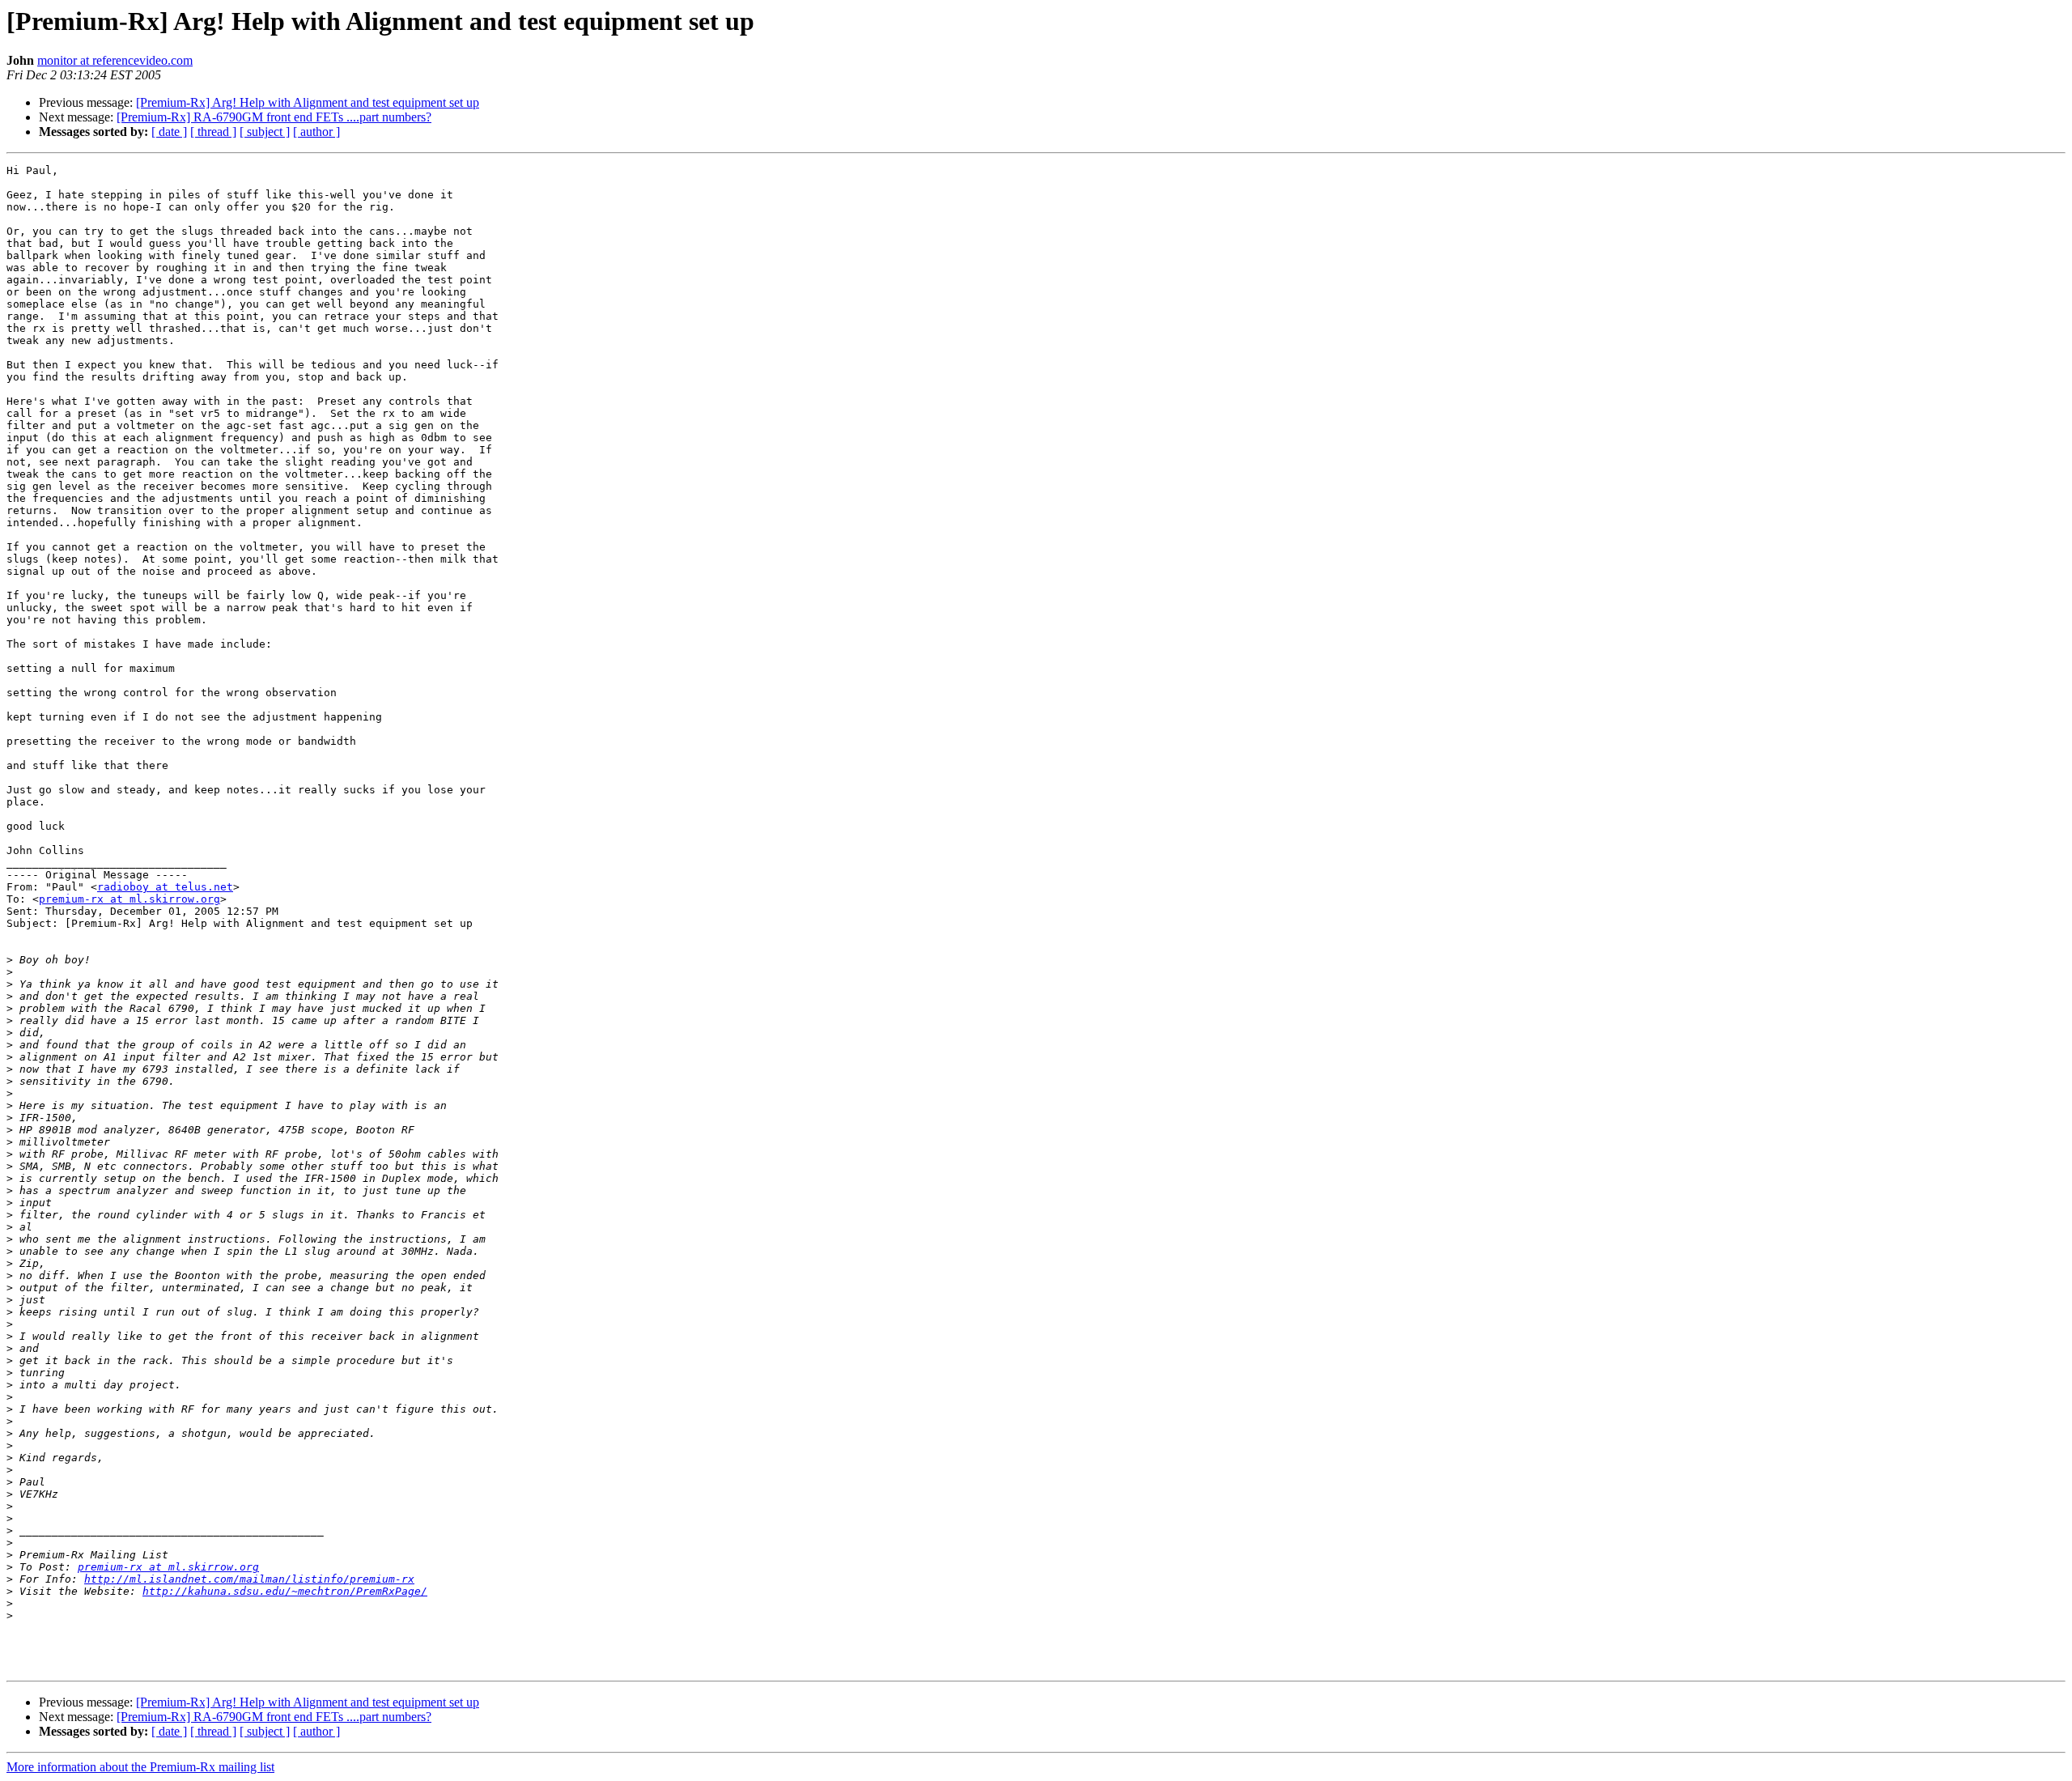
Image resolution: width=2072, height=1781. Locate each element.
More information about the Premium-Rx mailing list (140, 1767)
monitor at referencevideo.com (115, 60)
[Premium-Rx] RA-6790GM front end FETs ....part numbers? (274, 117)
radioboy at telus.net (165, 887)
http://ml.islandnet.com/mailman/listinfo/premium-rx (249, 1579)
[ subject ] (265, 132)
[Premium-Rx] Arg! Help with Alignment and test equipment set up (308, 102)
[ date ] (169, 132)
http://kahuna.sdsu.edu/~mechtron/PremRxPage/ (285, 1591)
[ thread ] (213, 132)
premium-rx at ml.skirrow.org (129, 899)
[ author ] (316, 132)
